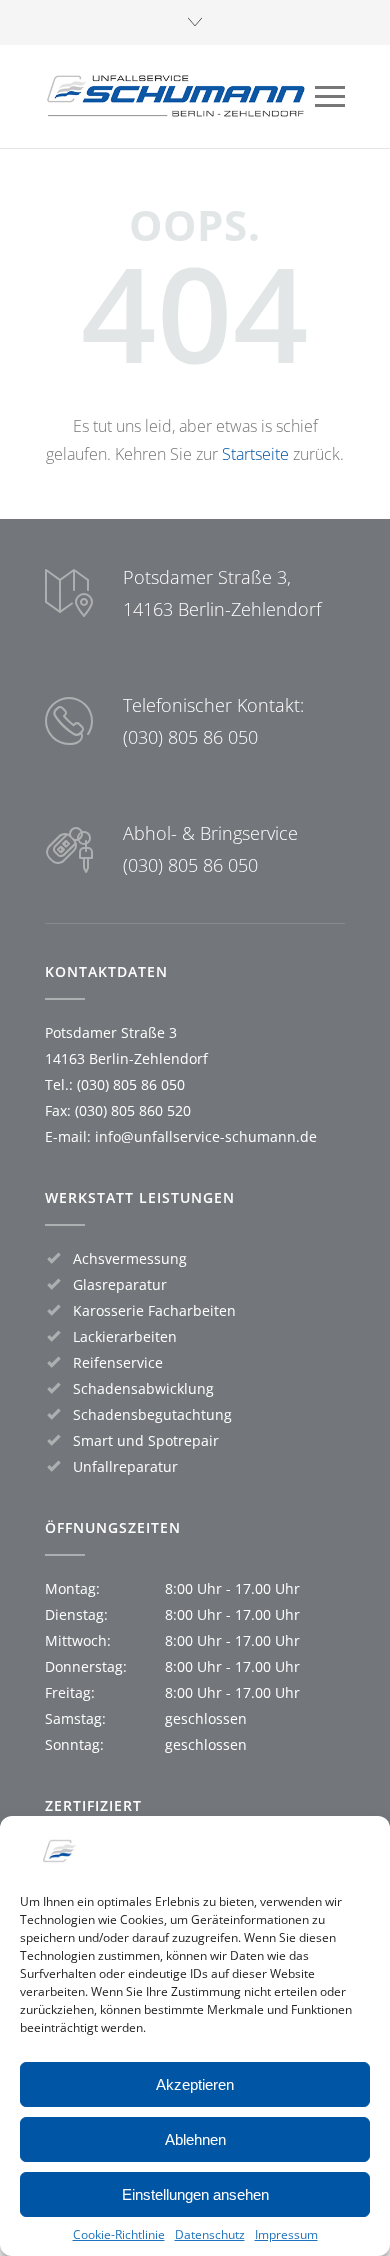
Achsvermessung (130, 1258)
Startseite (255, 454)
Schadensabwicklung (143, 1388)
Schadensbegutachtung (152, 1414)
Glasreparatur (120, 1284)
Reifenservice (118, 1362)
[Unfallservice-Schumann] (180, 96)
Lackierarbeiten (125, 1336)
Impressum (286, 2234)
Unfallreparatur (125, 1466)
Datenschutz (210, 2234)
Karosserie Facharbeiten (154, 1310)
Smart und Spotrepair (146, 1440)
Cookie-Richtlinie (119, 2234)
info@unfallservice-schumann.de (206, 1136)
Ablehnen (195, 2139)
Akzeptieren (195, 2084)
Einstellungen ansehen (195, 2194)
